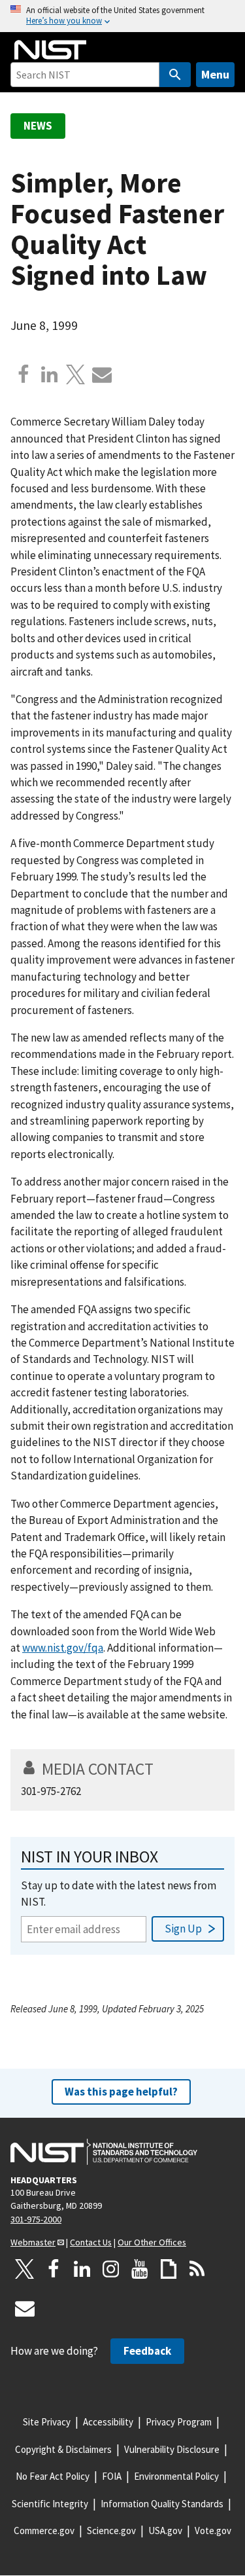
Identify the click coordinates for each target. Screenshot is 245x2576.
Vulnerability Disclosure (172, 2449)
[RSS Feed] (197, 2269)
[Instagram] (111, 2269)
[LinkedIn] (82, 2269)
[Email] (102, 374)
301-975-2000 (36, 2219)
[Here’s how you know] (122, 16)
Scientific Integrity (50, 2504)
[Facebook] (24, 374)
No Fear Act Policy (53, 2476)
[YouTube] (140, 2269)
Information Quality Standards (162, 2504)
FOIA (112, 2476)
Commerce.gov (44, 2531)
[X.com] (76, 374)
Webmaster (33, 2242)
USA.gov (165, 2531)
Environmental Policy (176, 2476)
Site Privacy (47, 2422)
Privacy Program (179, 2422)
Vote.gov (213, 2531)
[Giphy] (169, 2269)
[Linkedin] (50, 374)
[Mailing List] (25, 2308)
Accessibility (108, 2422)
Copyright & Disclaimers (63, 2449)
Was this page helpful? (121, 2092)
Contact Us (91, 2242)
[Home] (50, 50)
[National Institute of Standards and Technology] (104, 2152)
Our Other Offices (152, 2242)
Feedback (147, 2351)
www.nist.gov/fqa (63, 1648)
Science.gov (111, 2531)
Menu (215, 74)
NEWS (38, 126)
